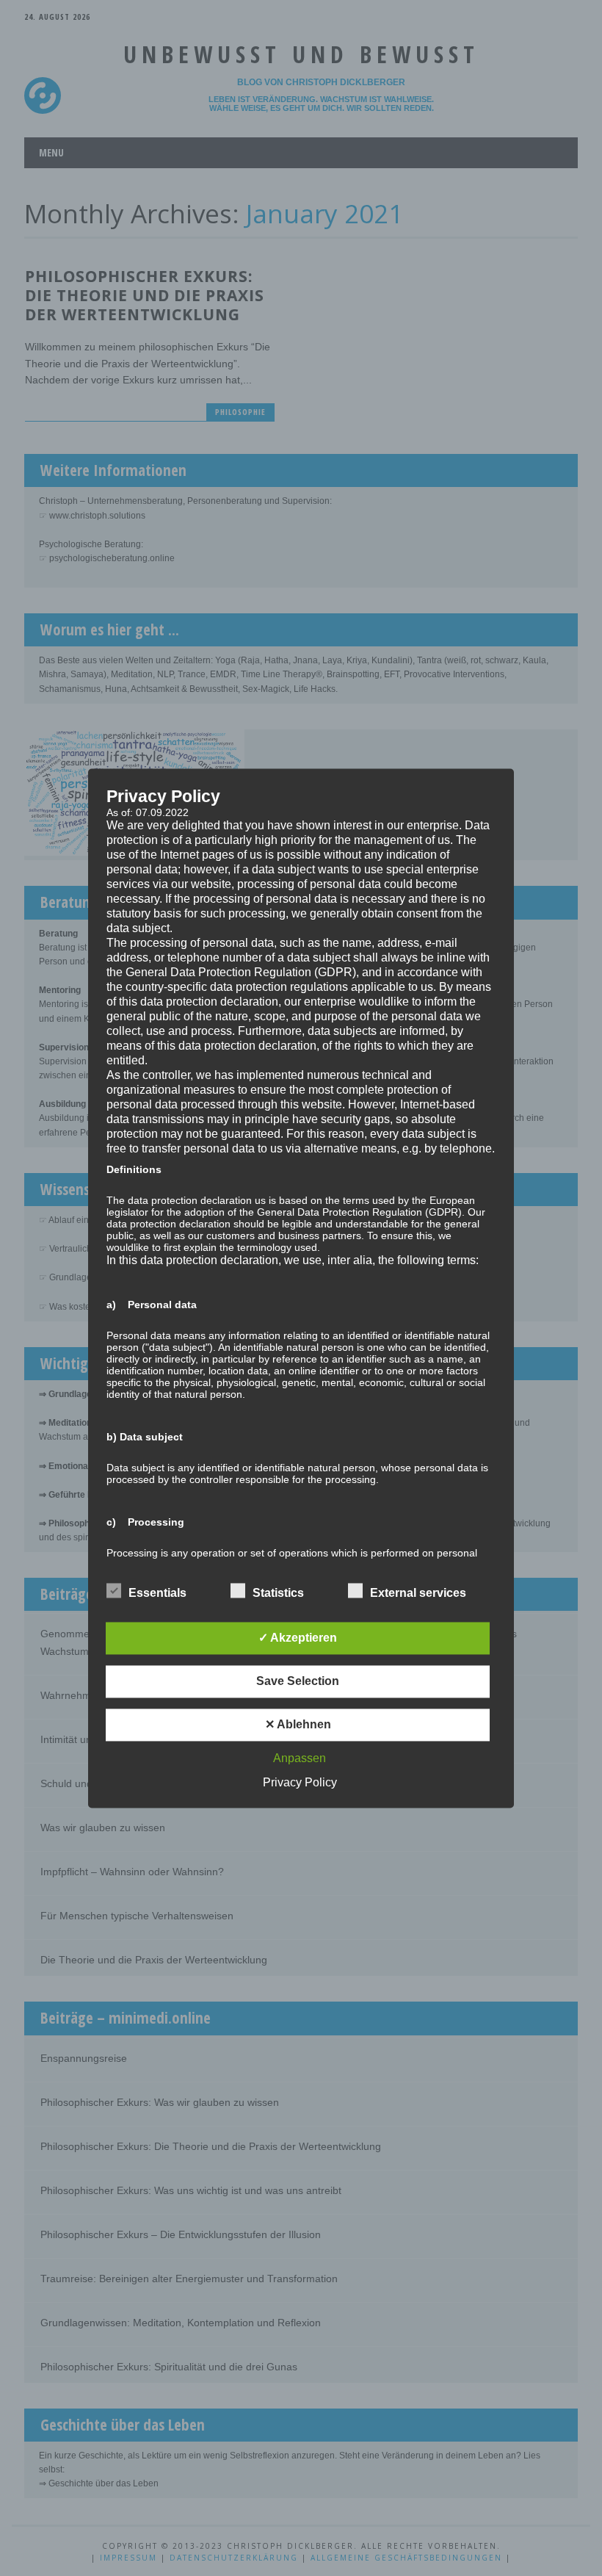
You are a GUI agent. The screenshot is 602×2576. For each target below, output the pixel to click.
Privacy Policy (300, 1782)
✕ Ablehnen (298, 1724)
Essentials (157, 1593)
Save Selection (298, 1681)
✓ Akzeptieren (298, 1638)
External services (418, 1593)
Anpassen (300, 1758)
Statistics (278, 1593)
